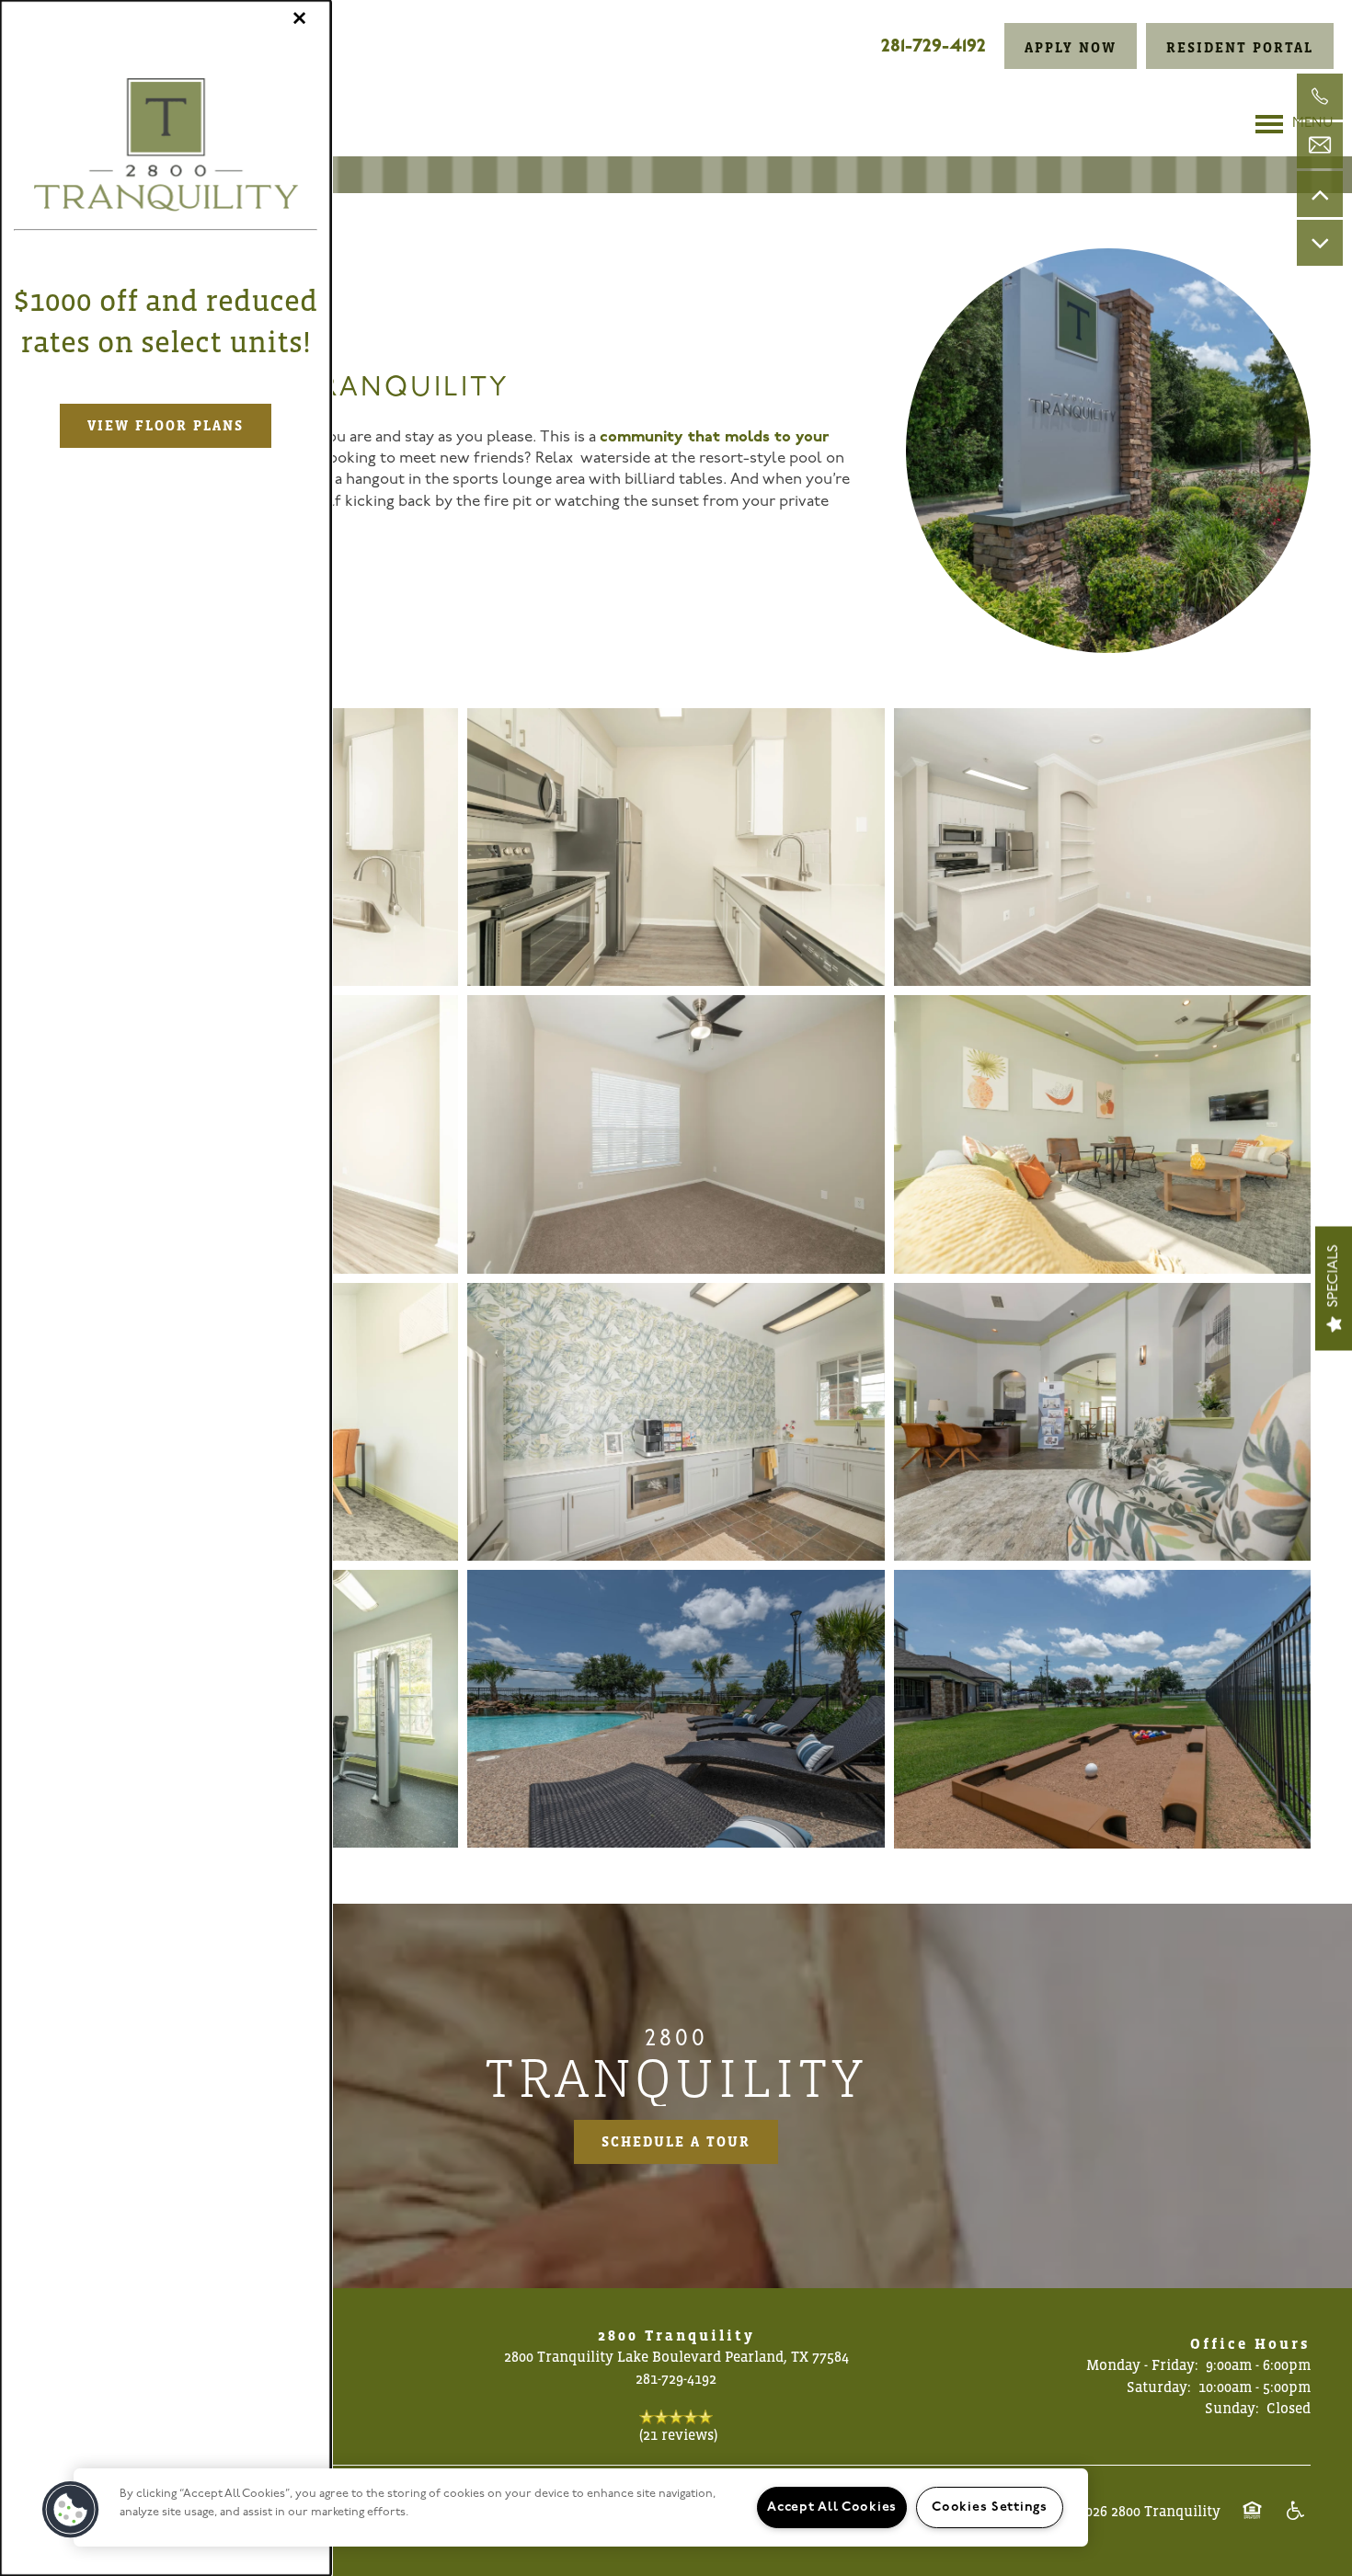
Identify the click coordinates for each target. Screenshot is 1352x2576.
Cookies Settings (990, 2507)
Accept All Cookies (832, 2507)
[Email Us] (1320, 145)
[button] (71, 2510)
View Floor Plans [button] (166, 425)
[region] (581, 2507)
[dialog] (166, 1288)
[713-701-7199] (1320, 97)
